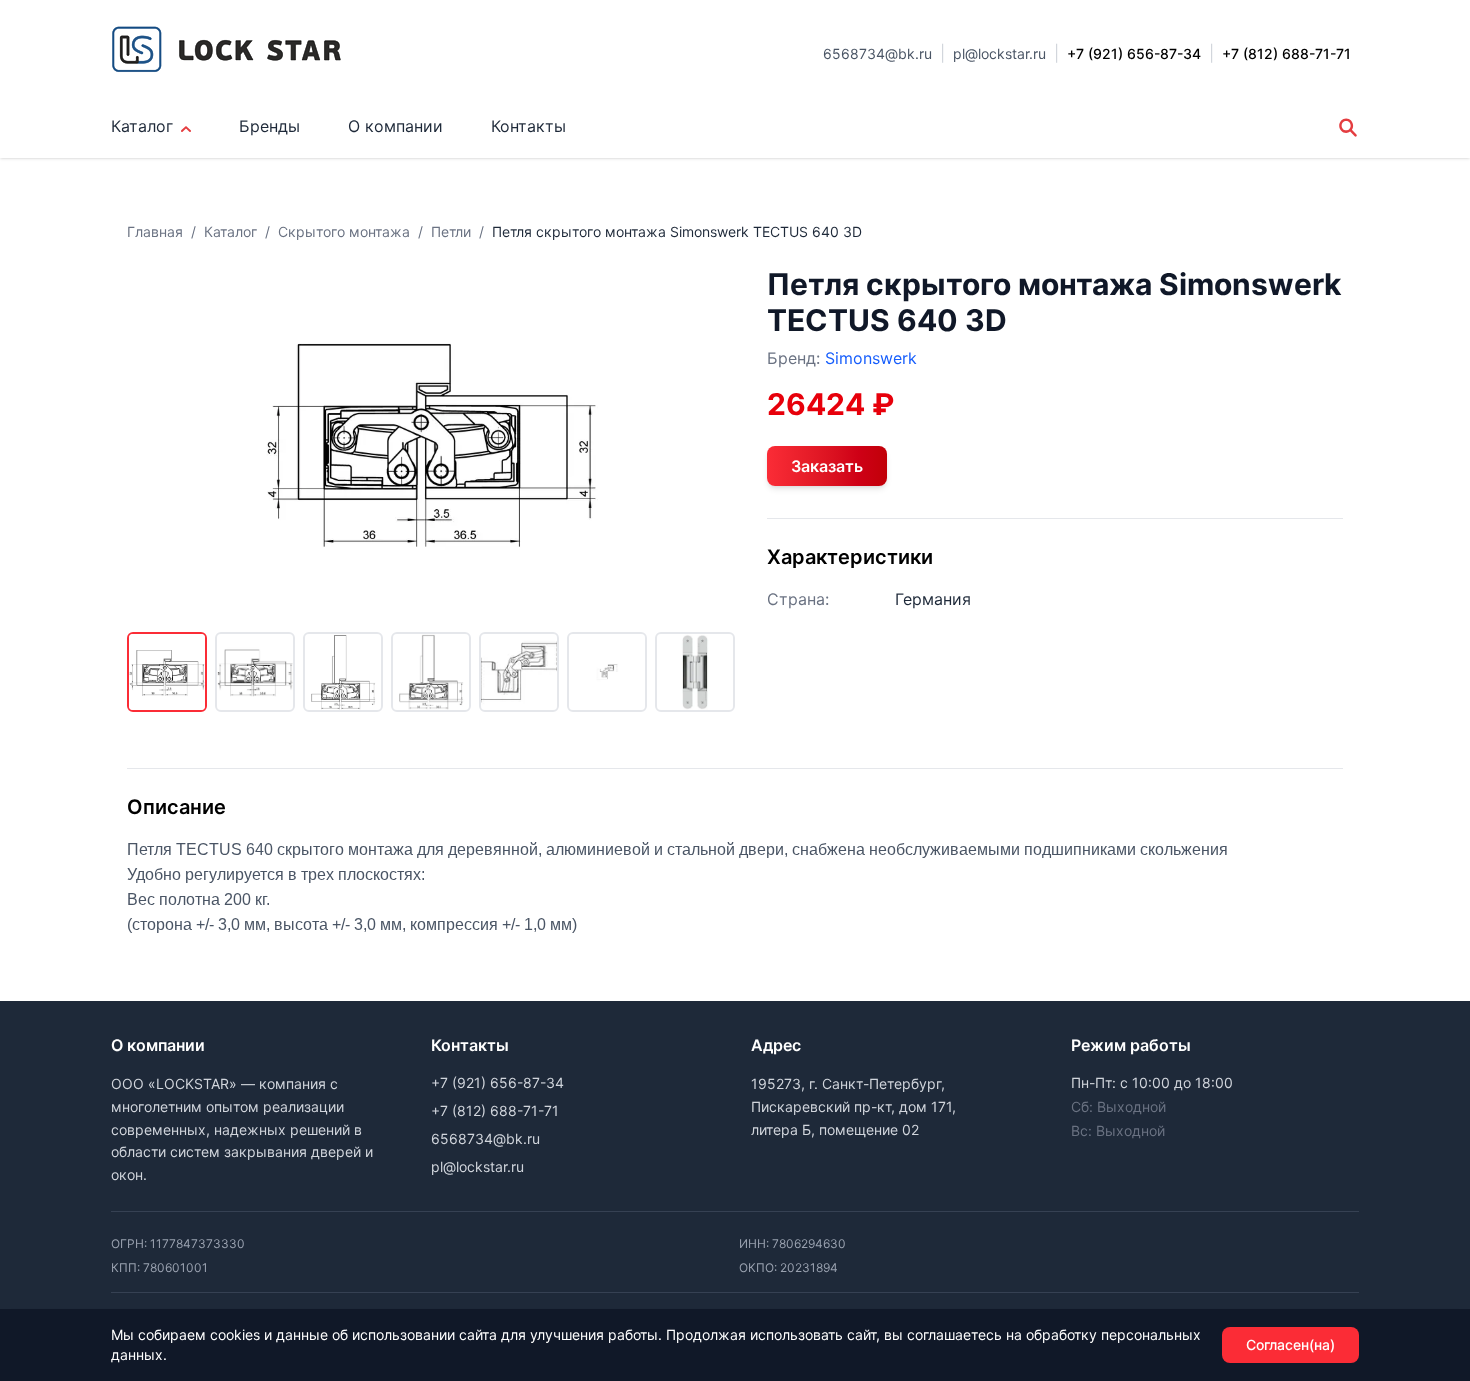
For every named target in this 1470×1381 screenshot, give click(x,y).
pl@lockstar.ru (999, 53)
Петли (451, 231)
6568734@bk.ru (877, 53)
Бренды (269, 126)
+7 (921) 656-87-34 (497, 1082)
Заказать (827, 466)
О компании (395, 126)
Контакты (528, 126)
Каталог (142, 126)
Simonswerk (871, 358)
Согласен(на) (1290, 1344)
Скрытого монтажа (344, 231)
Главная (155, 231)
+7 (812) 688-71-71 (495, 1110)
